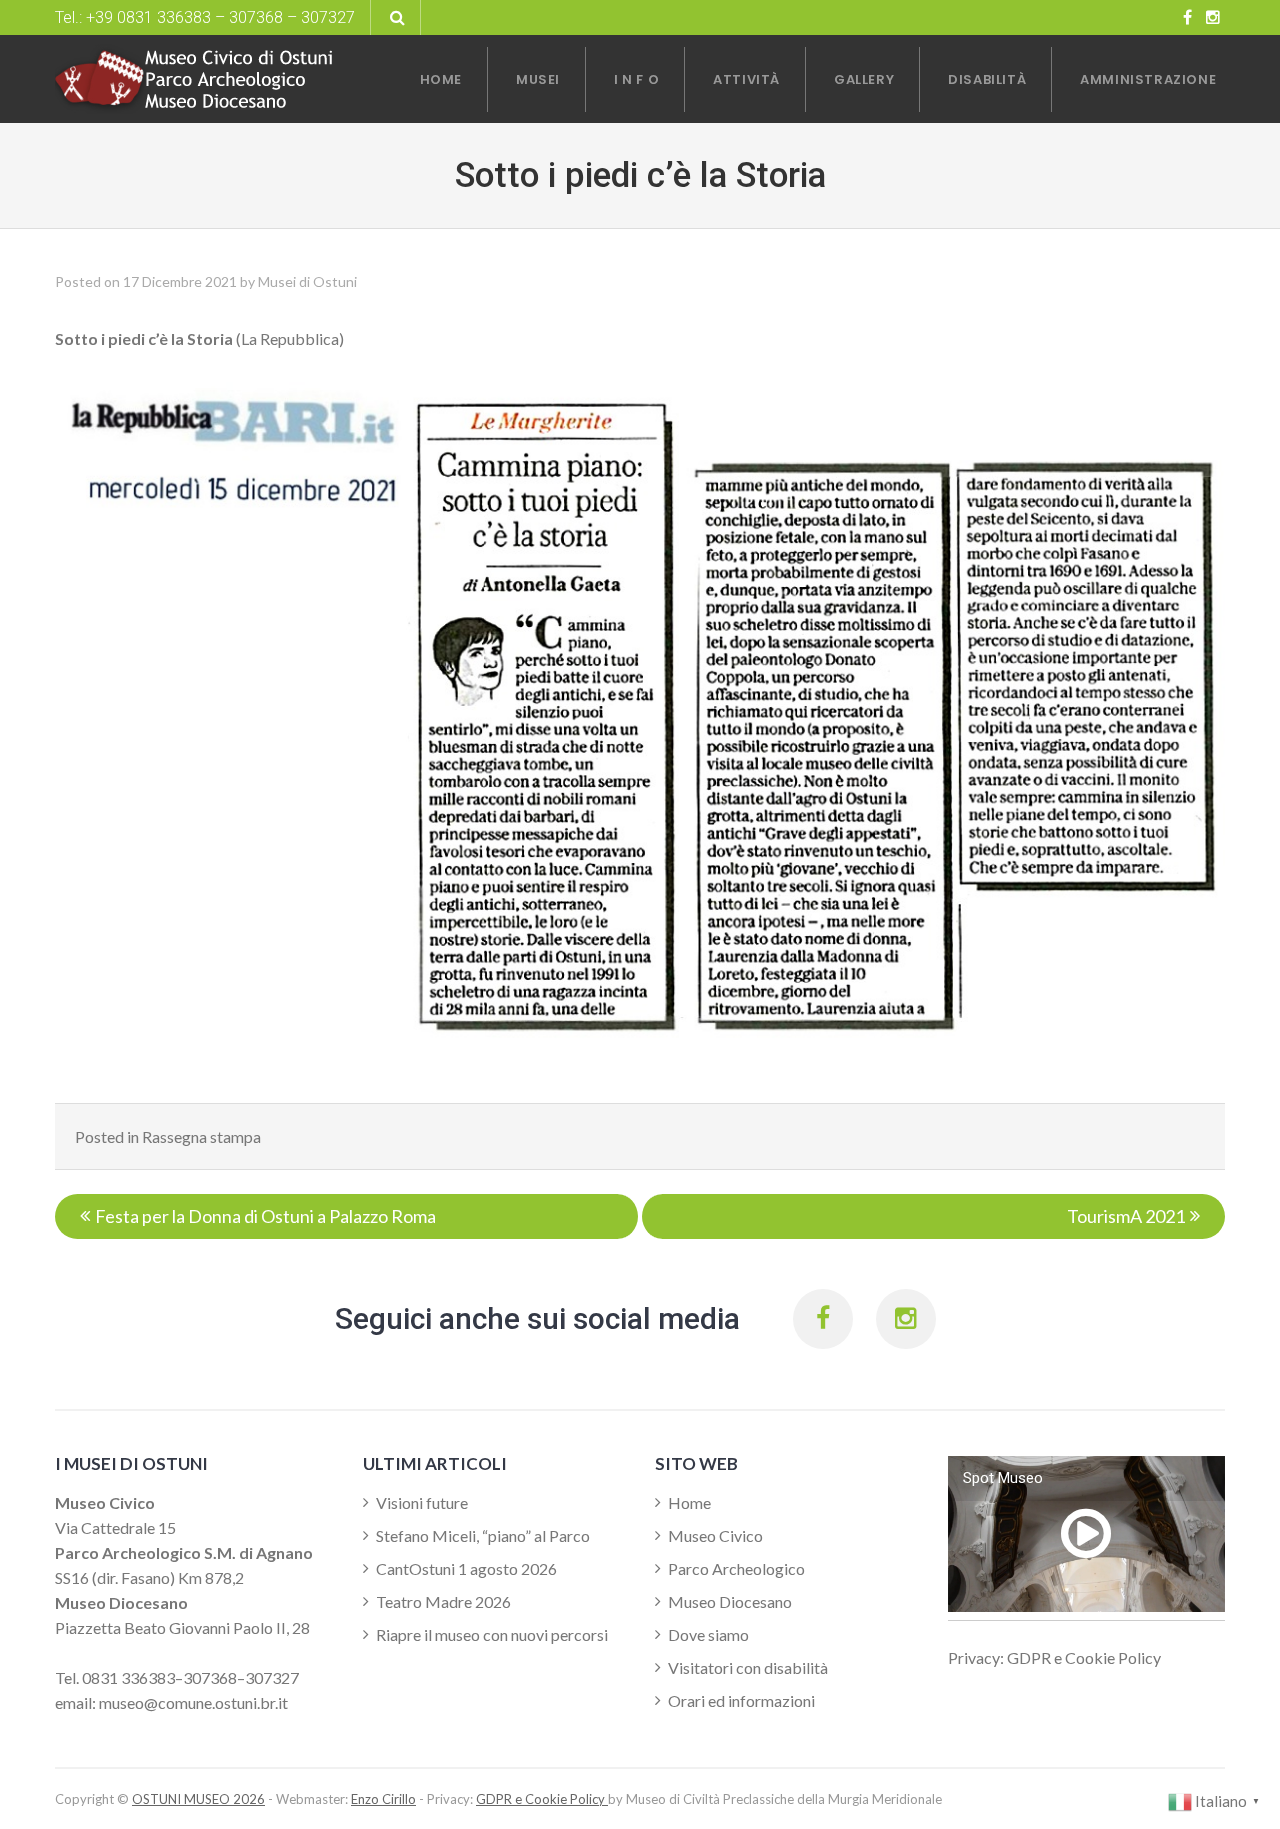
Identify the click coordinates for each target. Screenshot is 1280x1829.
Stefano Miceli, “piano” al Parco (483, 1535)
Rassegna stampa (201, 1136)
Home (689, 1502)
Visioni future (422, 1502)
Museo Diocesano (730, 1601)
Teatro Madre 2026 (443, 1601)
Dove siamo (708, 1634)
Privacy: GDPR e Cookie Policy (1054, 1657)
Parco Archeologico (736, 1568)
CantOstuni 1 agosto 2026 (466, 1568)
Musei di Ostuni (307, 281)
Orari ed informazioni (741, 1700)
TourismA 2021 (1126, 1216)
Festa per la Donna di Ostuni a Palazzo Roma (265, 1216)
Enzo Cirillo (383, 1799)
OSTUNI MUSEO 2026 (198, 1799)
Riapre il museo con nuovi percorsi (492, 1634)
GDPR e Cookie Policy (542, 1799)
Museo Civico (715, 1535)
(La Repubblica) (199, 338)
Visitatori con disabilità (748, 1667)
